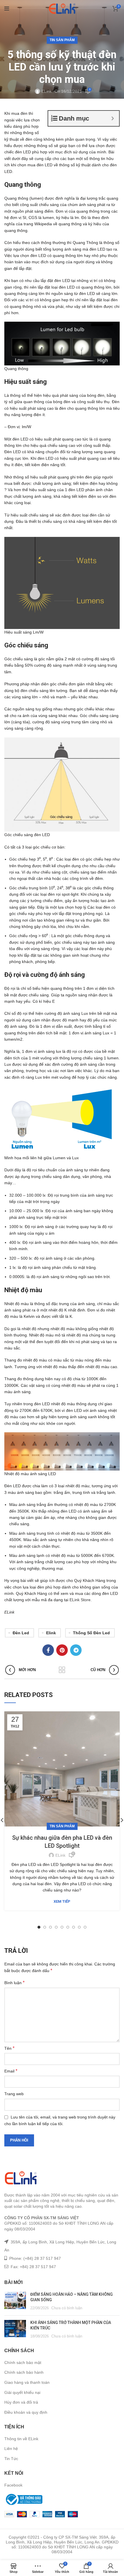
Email (11, 2071)
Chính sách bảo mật (23, 2363)
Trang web (14, 2094)
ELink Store (80, 1600)
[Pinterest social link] (62, 1650)
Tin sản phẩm (62, 40)
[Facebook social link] (48, 1650)
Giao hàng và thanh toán (27, 2382)
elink (51, 1633)
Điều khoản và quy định (26, 2412)
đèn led (21, 1633)
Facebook (13, 2485)
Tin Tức (11, 2459)
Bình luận (14, 1983)
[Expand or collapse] (113, 118)
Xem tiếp (62, 1901)
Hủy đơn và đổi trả (21, 2402)
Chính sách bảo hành (24, 2372)
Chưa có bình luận (67, 2308)
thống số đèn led (91, 1633)
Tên (9, 2048)
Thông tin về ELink (21, 2439)
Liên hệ (11, 2449)
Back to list (62, 1670)
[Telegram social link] (76, 1650)
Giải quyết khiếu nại (22, 2392)
